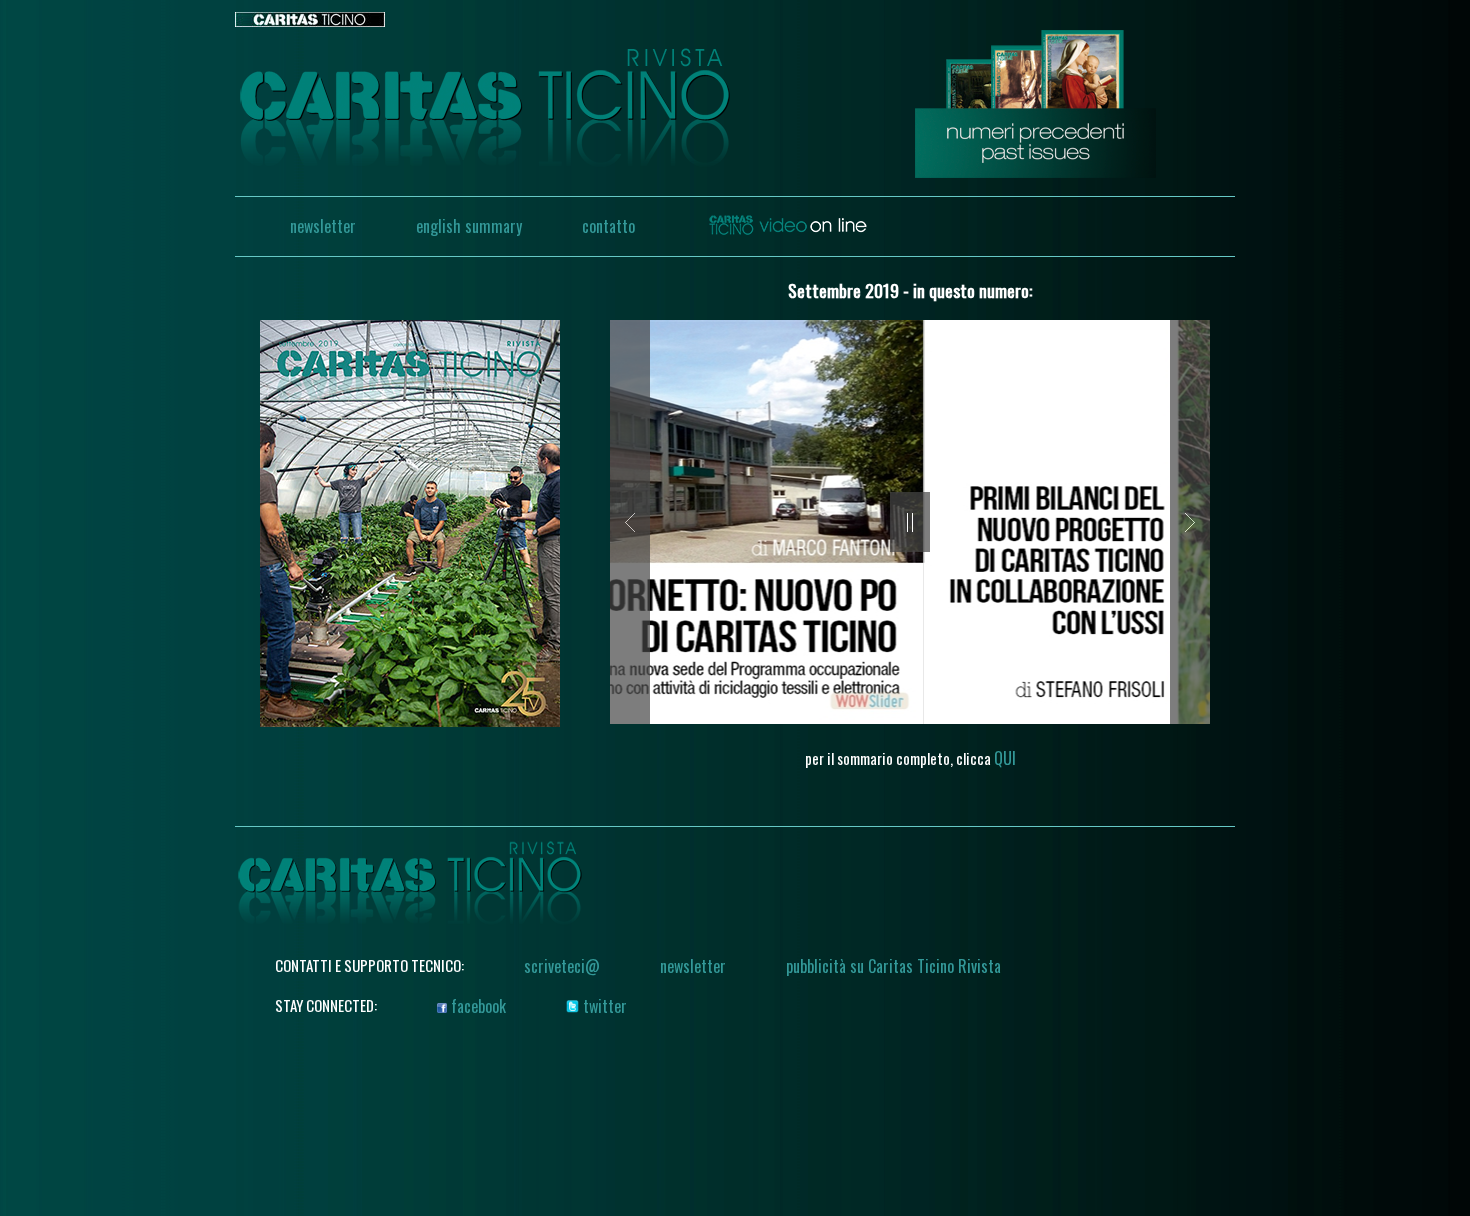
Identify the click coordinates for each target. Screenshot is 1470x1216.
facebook (476, 1006)
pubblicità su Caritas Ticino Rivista (893, 966)
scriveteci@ (562, 966)
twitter (603, 1006)
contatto (608, 226)
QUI (1005, 758)
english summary (469, 226)
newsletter (323, 226)
